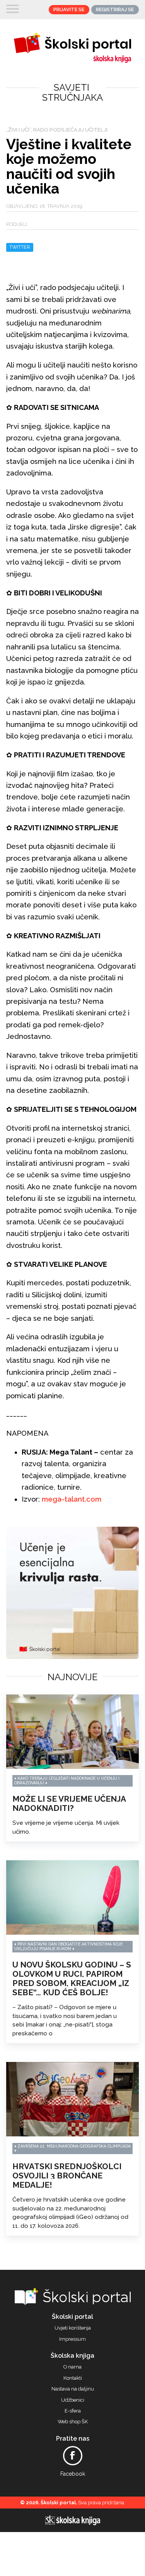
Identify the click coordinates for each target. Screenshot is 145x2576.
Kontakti (73, 2378)
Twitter (20, 247)
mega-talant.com (72, 1499)
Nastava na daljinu (73, 2389)
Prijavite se (69, 9)
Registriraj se (115, 9)
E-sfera (73, 2411)
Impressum (72, 2339)
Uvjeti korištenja (73, 2328)
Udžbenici (73, 2400)
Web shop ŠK (73, 2422)
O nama (72, 2367)
